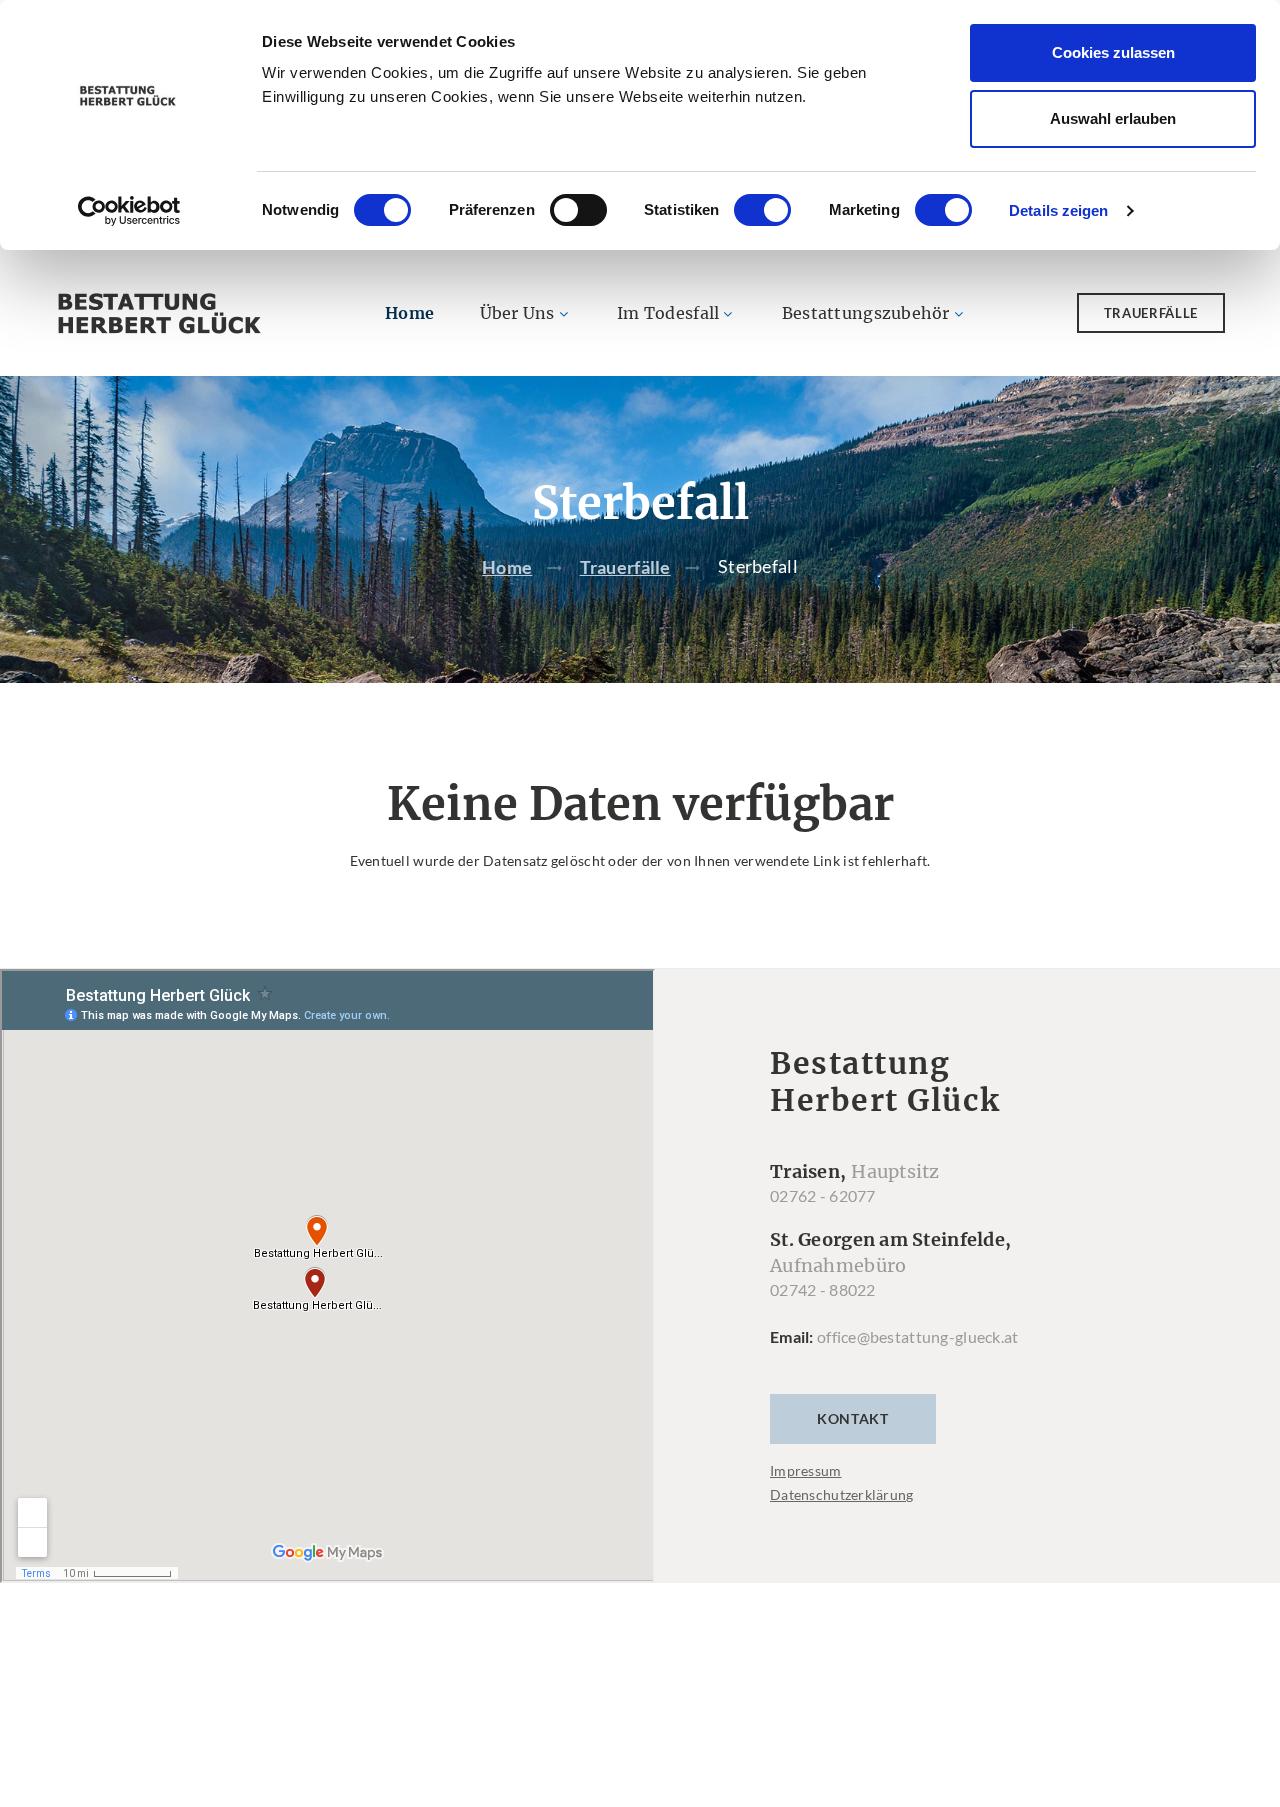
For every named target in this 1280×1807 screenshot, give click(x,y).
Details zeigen (1058, 210)
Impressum (806, 1470)
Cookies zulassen (1113, 52)
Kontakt (853, 1418)
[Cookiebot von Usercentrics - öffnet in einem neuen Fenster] (129, 211)
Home (409, 313)
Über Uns (517, 313)
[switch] (578, 210)
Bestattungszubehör (866, 313)
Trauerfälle (1151, 313)
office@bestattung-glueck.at (918, 1336)
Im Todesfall (668, 313)
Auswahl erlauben (1113, 118)
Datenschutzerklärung (842, 1494)
